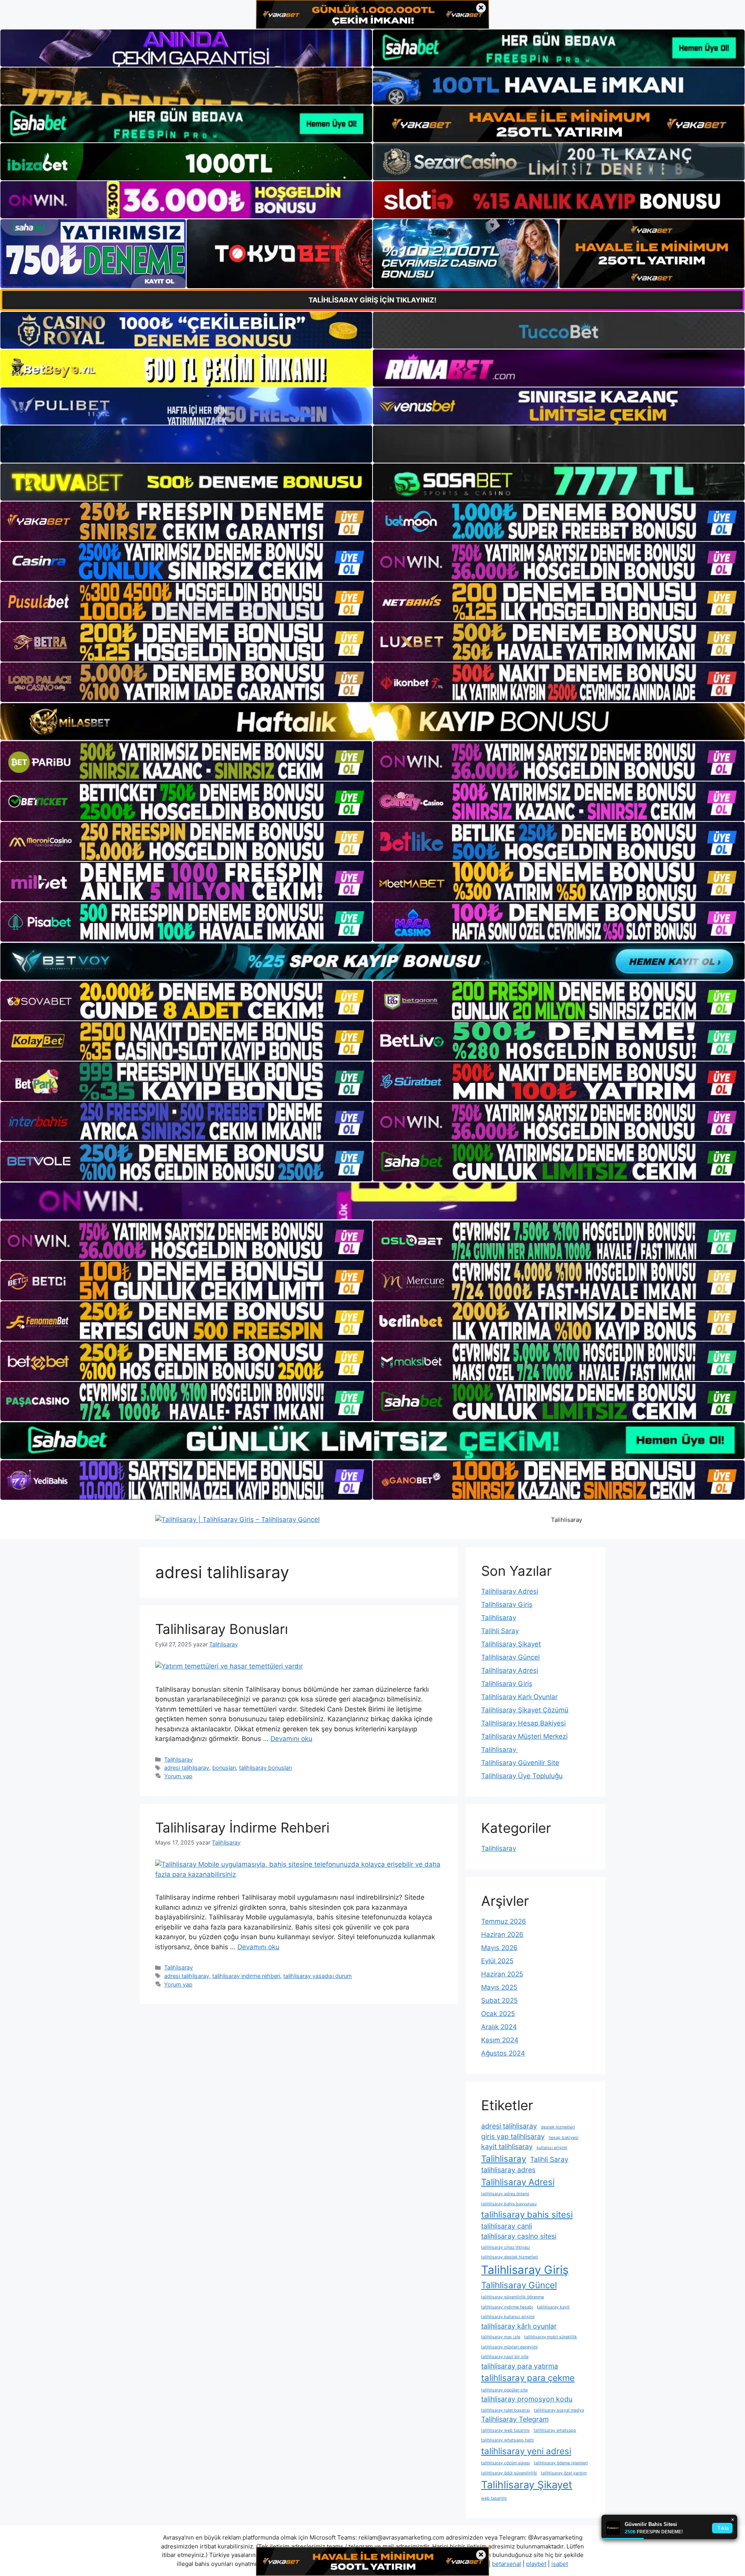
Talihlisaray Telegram (515, 2419)
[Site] (186, 521)
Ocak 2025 (498, 2014)
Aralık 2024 (499, 2027)
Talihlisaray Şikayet (511, 1644)
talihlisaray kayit (553, 2307)
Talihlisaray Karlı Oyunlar (519, 1697)
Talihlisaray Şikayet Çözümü (525, 1710)
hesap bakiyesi (564, 2138)
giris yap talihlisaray (513, 2136)
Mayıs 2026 (499, 1948)
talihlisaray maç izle (501, 2337)
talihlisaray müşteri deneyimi (509, 2347)
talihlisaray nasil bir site (505, 2357)
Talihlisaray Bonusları (222, 1629)
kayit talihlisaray (507, 2146)
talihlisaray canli (507, 2226)
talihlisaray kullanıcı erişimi (508, 2317)
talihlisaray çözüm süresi (506, 2463)
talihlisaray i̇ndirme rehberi (246, 1976)
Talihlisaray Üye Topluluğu (522, 1776)
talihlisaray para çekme (528, 2378)
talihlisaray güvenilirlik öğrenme (513, 2297)
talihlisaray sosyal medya (559, 2410)
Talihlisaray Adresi (510, 1591)
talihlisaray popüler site (504, 2390)
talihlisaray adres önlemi (505, 2194)
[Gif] (372, 722)
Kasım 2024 (500, 2040)
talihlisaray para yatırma (520, 2366)
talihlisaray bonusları (265, 1768)
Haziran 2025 (502, 1974)
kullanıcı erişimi (552, 2148)
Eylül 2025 (497, 1961)
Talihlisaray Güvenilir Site (520, 1763)
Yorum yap (178, 1776)
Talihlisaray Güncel (510, 1657)
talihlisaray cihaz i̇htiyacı (506, 2247)
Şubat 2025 (499, 2000)
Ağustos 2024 (503, 2053)
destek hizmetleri (558, 2127)
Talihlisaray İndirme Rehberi (242, 1827)
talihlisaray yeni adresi (526, 2451)
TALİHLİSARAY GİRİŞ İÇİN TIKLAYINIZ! (372, 300)
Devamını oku (291, 1739)
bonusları (224, 1768)
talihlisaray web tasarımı (505, 2430)
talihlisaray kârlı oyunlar (519, 2326)
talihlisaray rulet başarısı (506, 2410)
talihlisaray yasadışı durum (318, 1976)
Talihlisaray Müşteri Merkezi (524, 1736)
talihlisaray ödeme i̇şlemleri (561, 2463)
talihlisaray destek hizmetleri (510, 2257)
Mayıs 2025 (499, 1987)
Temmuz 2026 (504, 1921)
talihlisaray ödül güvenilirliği (509, 2473)
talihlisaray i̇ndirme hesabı (507, 2307)
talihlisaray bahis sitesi (527, 2214)
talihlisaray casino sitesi (519, 2236)
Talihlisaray (567, 1520)
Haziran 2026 (502, 1935)
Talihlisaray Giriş (507, 1604)
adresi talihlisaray (187, 1768)
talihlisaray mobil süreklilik (551, 2337)
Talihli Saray (500, 1631)
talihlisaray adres (508, 2170)
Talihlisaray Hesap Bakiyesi (523, 1723)
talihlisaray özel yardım (564, 2473)
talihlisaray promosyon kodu (527, 2399)
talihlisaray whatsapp (555, 2430)
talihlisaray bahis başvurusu (509, 2204)
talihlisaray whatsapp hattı (508, 2440)
